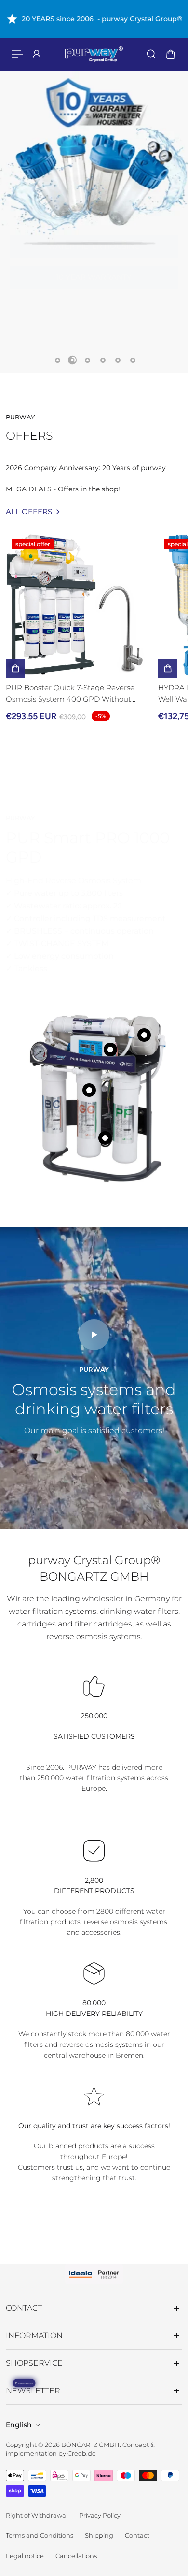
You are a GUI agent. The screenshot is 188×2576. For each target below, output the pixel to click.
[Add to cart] (15, 668)
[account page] (37, 54)
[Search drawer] (151, 54)
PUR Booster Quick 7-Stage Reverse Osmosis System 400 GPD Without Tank (70, 694)
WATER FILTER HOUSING (94, 237)
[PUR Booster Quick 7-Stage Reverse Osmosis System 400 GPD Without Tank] (78, 605)
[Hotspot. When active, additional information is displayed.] (89, 1090)
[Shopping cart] (171, 54)
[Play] (94, 1335)
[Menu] (17, 54)
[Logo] (94, 54)
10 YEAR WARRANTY (94, 267)
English (19, 2425)
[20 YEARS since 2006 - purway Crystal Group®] (94, 19)
